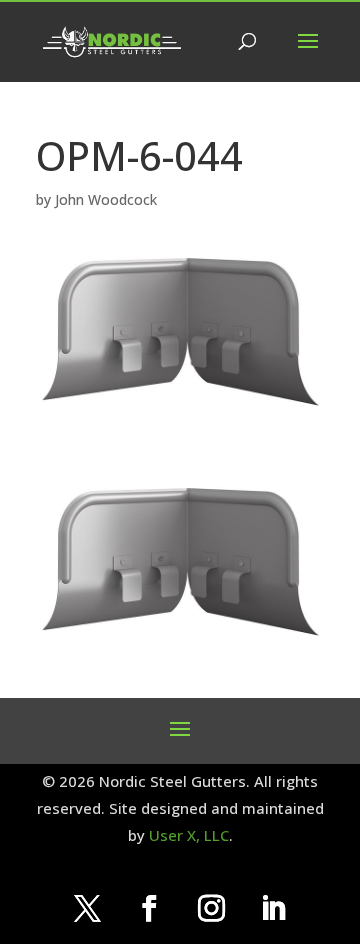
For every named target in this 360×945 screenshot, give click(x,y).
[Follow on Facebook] (149, 909)
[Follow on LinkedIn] (273, 909)
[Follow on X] (87, 909)
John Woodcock (106, 199)
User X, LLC (189, 835)
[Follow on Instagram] (211, 909)
